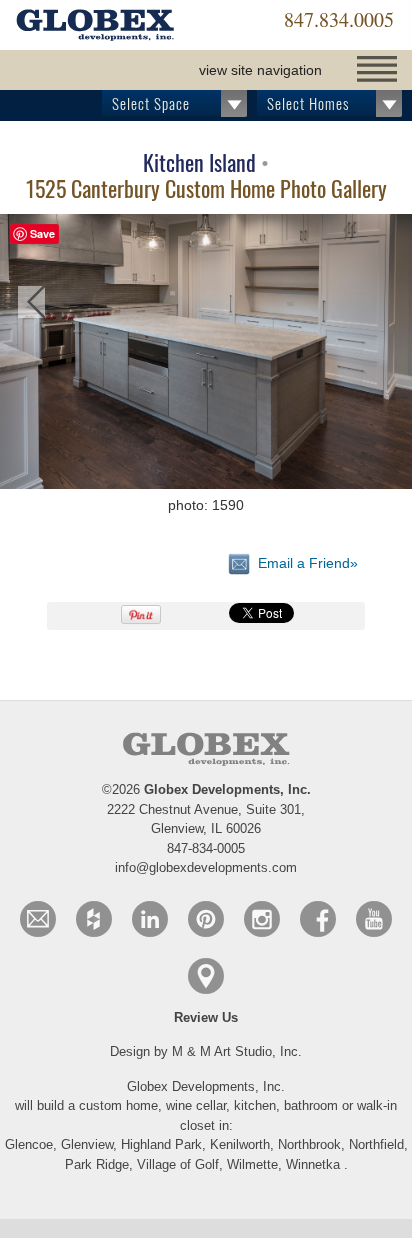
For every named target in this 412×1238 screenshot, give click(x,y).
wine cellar (196, 1105)
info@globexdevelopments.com (206, 867)
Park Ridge (97, 1164)
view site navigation (260, 70)
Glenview (87, 1144)
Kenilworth (240, 1144)
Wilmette (252, 1164)
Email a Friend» (304, 563)
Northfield (376, 1144)
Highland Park (161, 1144)
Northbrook (309, 1144)
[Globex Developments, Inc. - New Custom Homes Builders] (95, 27)
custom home (118, 1105)
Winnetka (313, 1164)
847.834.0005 (339, 19)
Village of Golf (178, 1164)
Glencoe (29, 1144)
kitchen (255, 1105)
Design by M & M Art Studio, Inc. (206, 1051)
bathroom (313, 1105)
